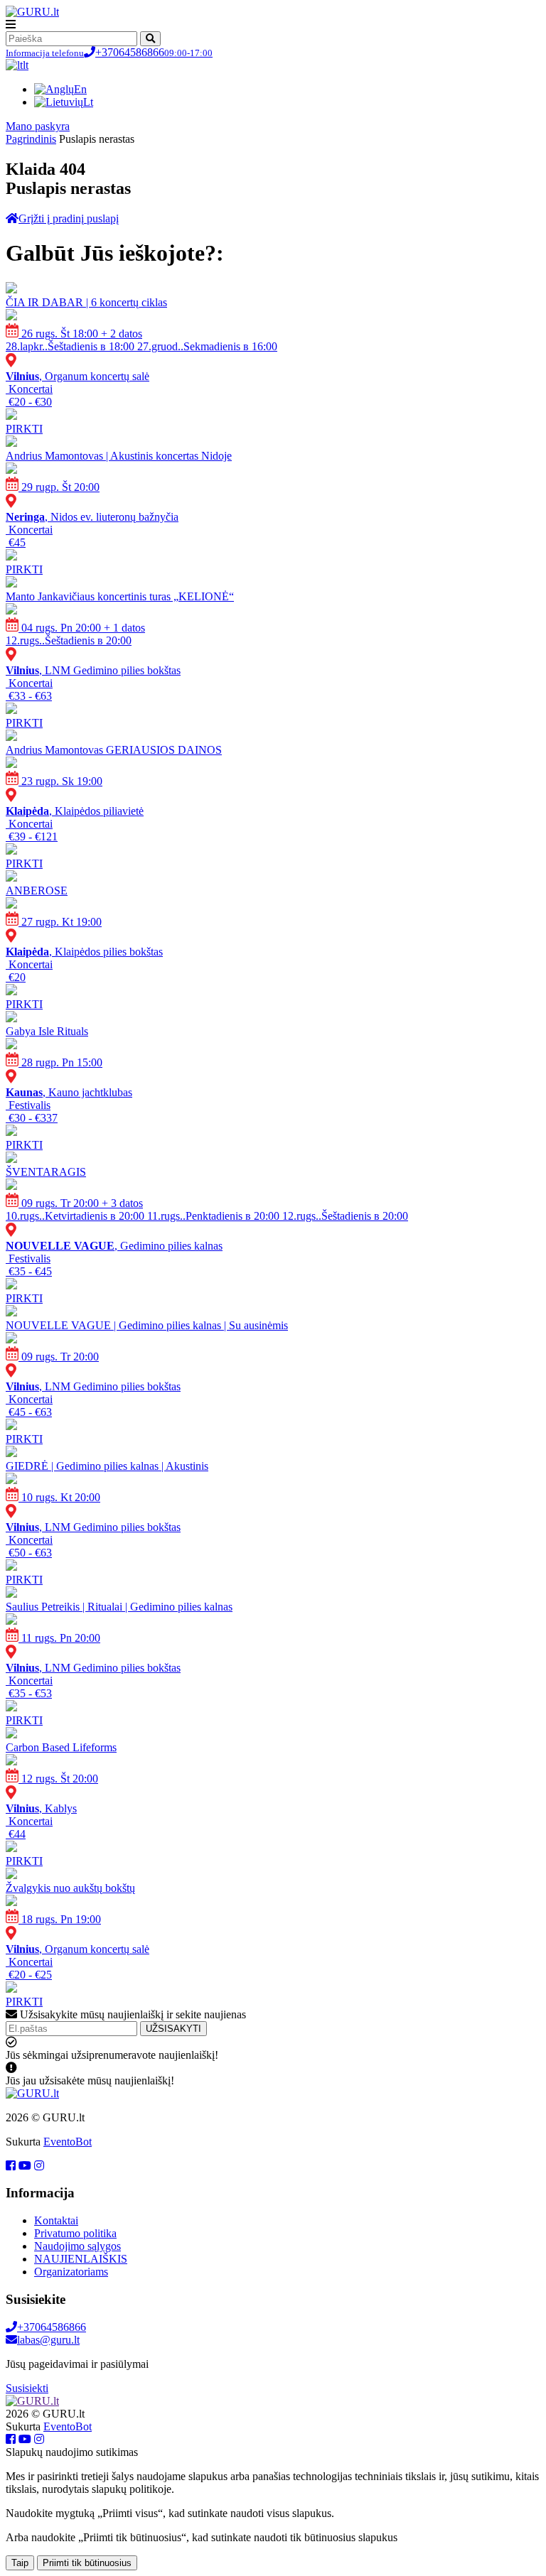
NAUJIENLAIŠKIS (81, 2259)
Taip (20, 2563)
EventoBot (68, 2142)
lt (26, 65)
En (80, 89)
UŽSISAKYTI (173, 2029)
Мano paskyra (38, 126)
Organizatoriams (71, 2272)
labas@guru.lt (48, 2340)
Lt (88, 102)
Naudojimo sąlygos (77, 2246)
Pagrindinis (31, 139)
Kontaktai (56, 2220)
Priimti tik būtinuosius (87, 2563)
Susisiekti (27, 2388)
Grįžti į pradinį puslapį (69, 218)
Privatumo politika (75, 2233)
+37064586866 (109, 52)
